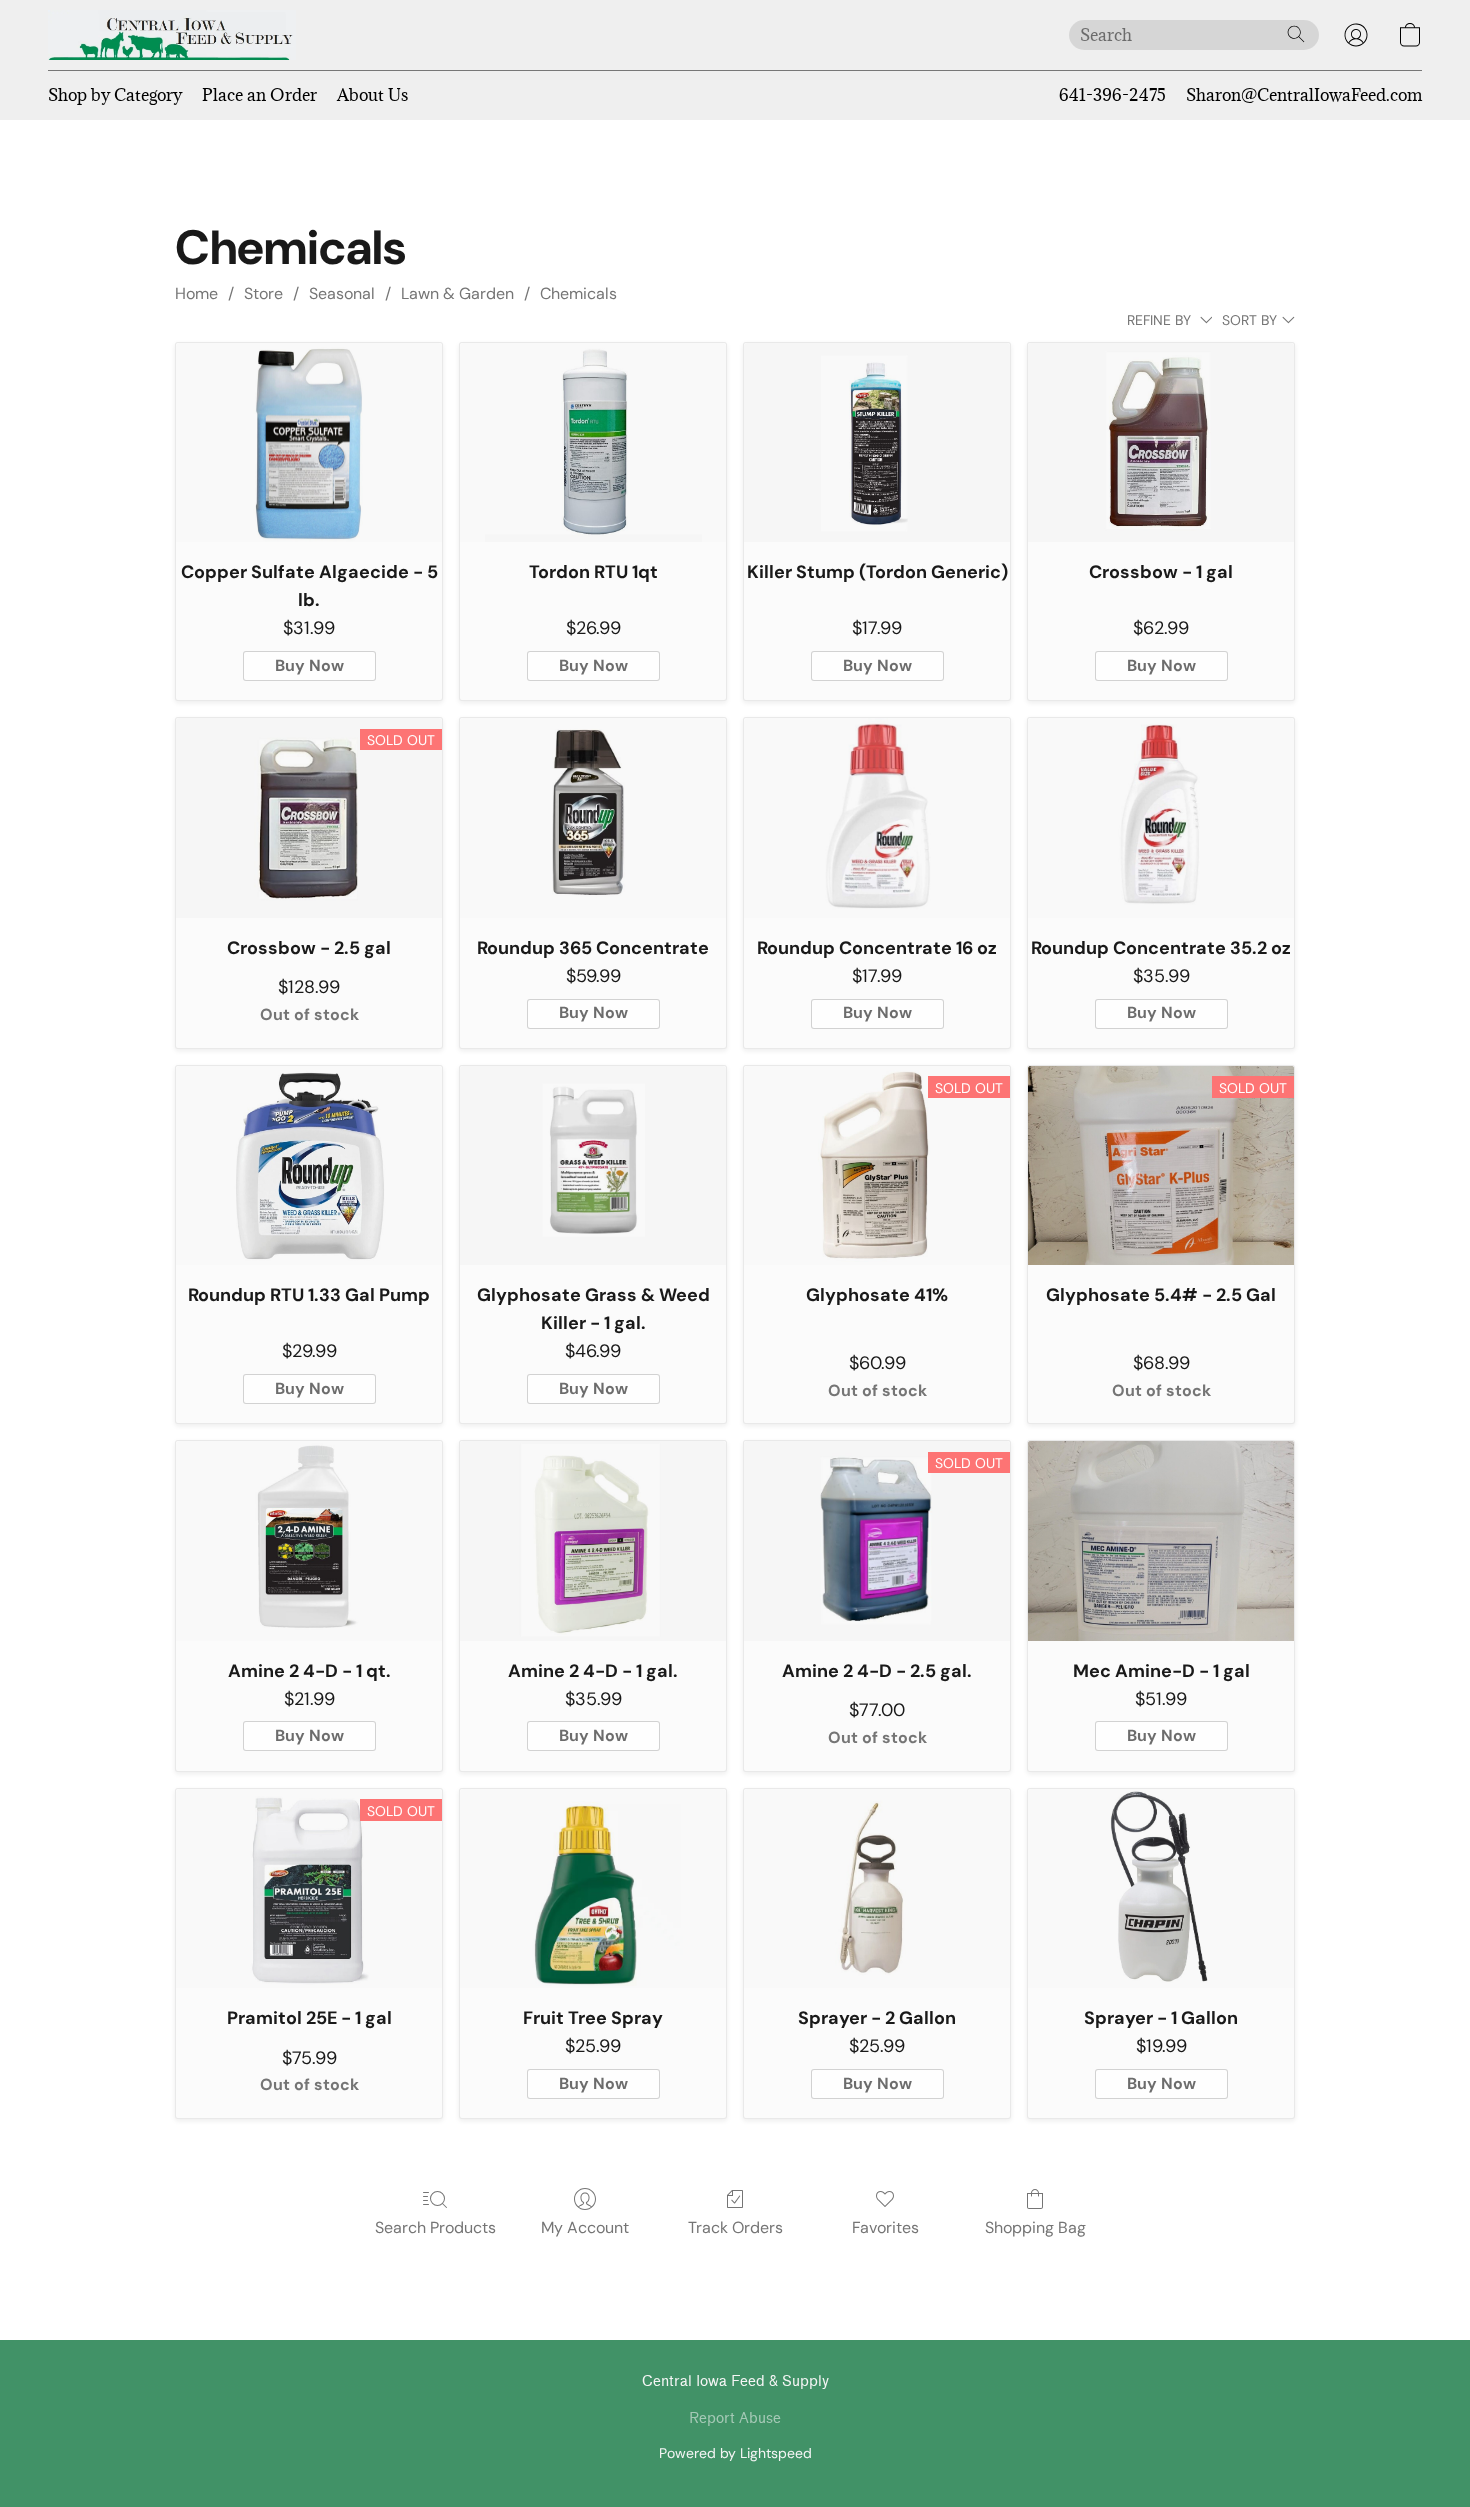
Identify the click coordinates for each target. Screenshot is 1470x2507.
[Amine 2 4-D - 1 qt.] (309, 1541)
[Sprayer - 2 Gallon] (877, 1889)
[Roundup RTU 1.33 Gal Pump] (309, 1166)
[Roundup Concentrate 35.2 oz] (1161, 818)
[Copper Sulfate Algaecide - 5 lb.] (309, 443)
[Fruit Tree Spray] (593, 1889)
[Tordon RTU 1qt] (593, 443)
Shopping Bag (1035, 2227)
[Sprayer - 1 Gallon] (1161, 1889)
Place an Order (259, 95)
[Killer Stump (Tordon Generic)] (877, 443)
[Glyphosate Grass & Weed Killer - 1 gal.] (593, 1166)
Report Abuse (735, 2418)
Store (263, 293)
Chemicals (578, 293)
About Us (372, 95)
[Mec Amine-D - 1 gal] (1161, 1541)
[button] (172, 35)
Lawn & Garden (457, 293)
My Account (585, 2227)
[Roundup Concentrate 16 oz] (877, 818)
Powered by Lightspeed (735, 2453)
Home (196, 293)
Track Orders (735, 2227)
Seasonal (342, 293)
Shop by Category (115, 95)
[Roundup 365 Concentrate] (593, 818)
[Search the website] (1296, 34)
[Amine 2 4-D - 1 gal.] (593, 1541)
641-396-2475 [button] (1112, 95)
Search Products (435, 2227)
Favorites (885, 2227)
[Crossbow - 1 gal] (1161, 443)
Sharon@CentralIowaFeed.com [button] (1304, 95)
